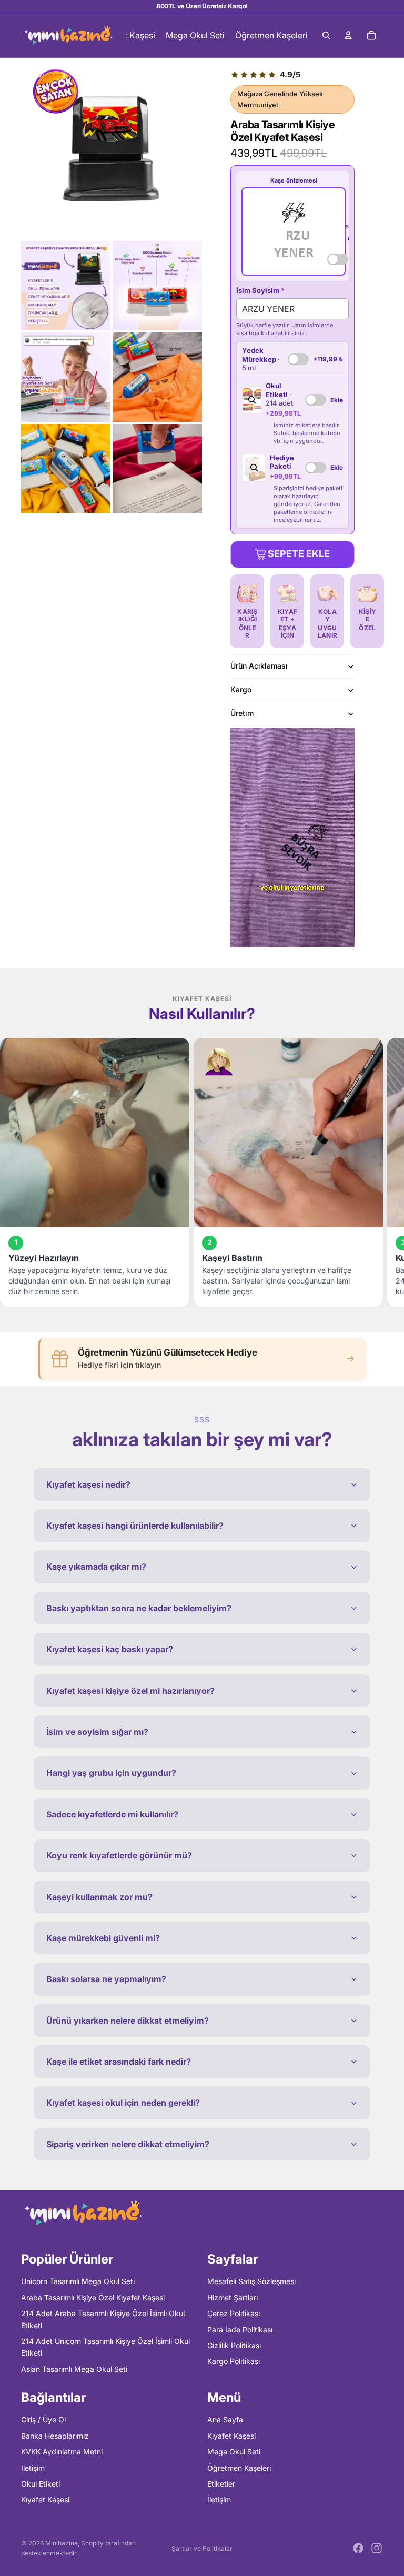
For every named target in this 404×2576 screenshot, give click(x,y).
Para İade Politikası (240, 2330)
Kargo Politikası (234, 2362)
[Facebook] (358, 2548)
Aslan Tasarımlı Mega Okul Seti (74, 2369)
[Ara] (326, 35)
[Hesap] (348, 35)
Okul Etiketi (41, 2484)
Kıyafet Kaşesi (45, 2500)
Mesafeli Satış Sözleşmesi (251, 2282)
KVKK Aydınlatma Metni (62, 2452)
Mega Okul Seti (234, 2452)
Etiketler (221, 2484)
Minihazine (62, 2543)
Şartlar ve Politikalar (202, 2548)
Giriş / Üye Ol (43, 2420)
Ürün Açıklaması (259, 666)
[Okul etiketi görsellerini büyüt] (251, 400)
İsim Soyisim (260, 290)
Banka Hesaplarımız (55, 2436)
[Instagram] (377, 2548)
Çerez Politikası (234, 2313)
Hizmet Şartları (233, 2297)
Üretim (242, 713)
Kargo (241, 689)
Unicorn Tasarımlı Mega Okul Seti (78, 2282)
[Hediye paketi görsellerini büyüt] (254, 468)
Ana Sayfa (225, 2420)
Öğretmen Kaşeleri (239, 2468)
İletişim (33, 2468)
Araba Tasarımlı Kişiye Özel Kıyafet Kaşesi (93, 2297)
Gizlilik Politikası (234, 2345)
